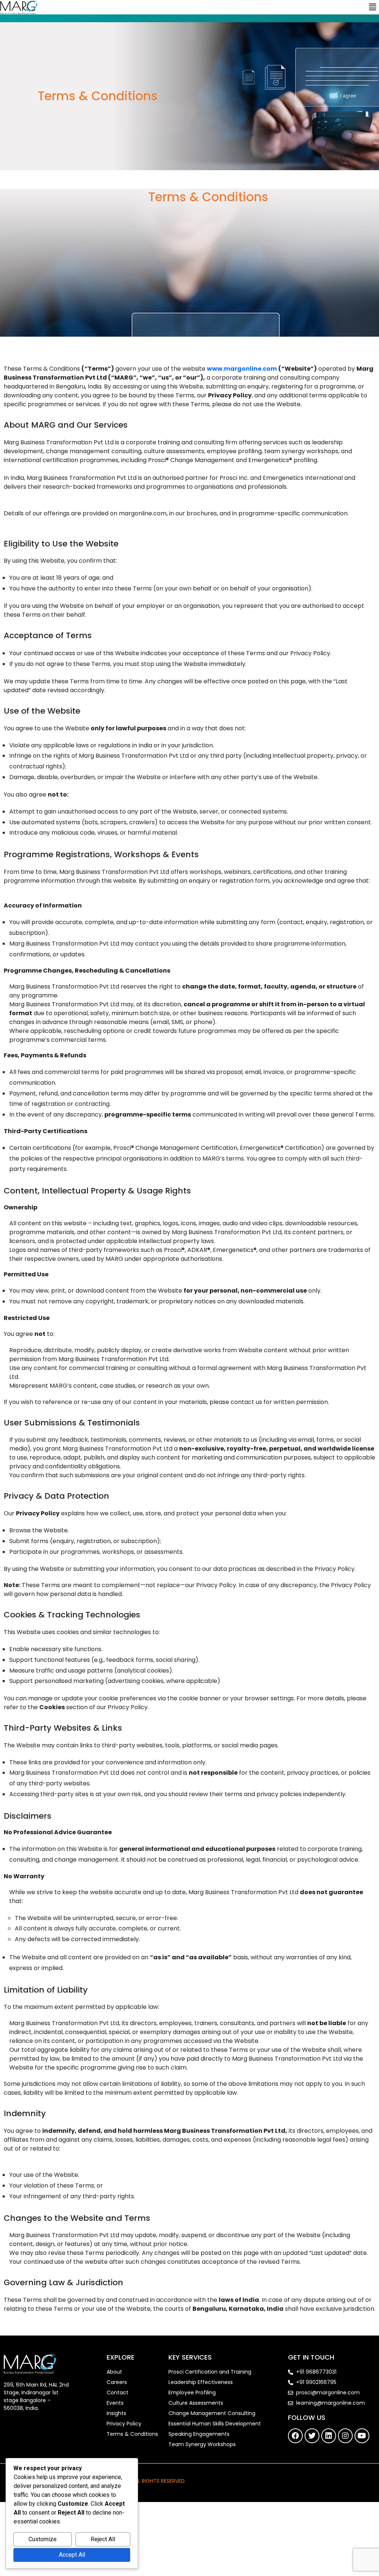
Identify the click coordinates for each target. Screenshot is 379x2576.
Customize (43, 2539)
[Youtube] (362, 2436)
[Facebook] (295, 2436)
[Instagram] (345, 2436)
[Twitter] (312, 2436)
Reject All (103, 2539)
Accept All (72, 2555)
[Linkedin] (329, 2436)
